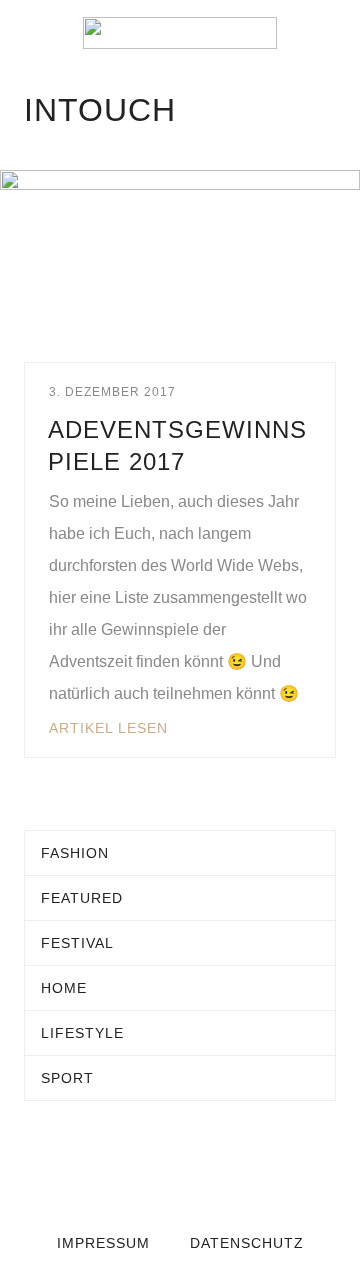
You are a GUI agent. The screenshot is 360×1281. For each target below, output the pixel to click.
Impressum (103, 1243)
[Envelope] (100, 1169)
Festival (77, 943)
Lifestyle (82, 1033)
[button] (30, 33)
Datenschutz (247, 1243)
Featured (82, 898)
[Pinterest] (260, 1169)
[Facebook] (140, 1169)
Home (64, 988)
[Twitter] (180, 1169)
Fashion (75, 853)
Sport (67, 1078)
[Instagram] (220, 1169)
